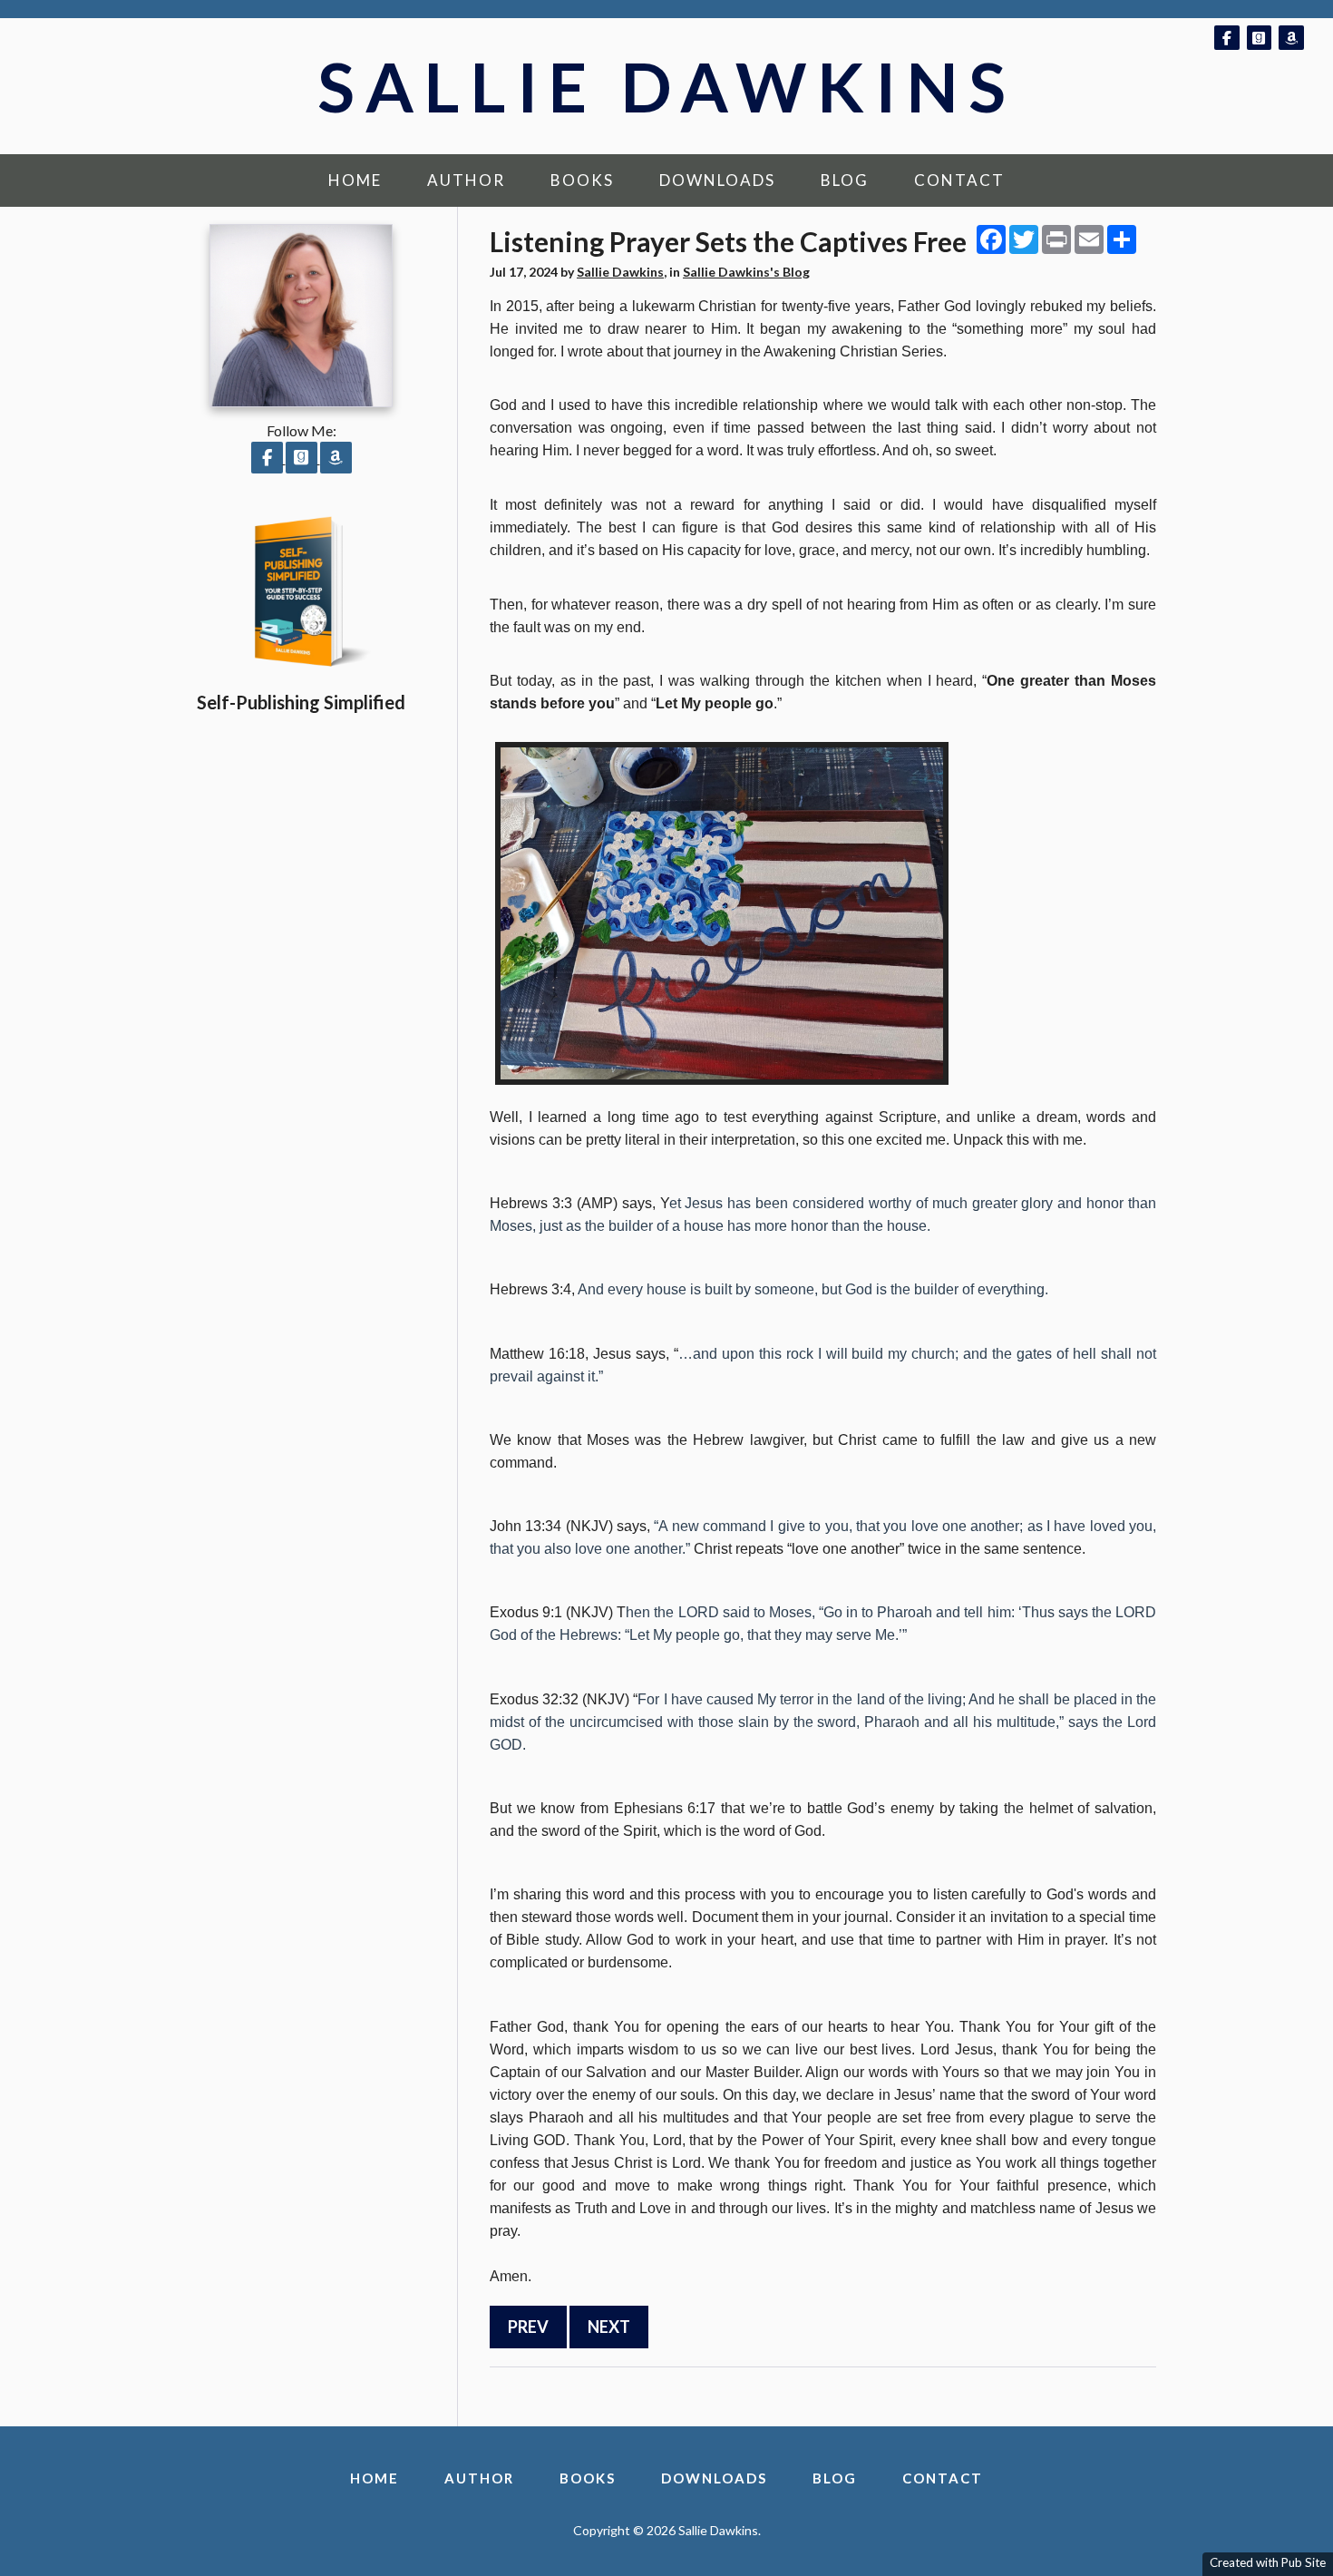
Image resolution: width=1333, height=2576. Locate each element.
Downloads (717, 180)
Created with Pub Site (1268, 2562)
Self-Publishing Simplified (301, 702)
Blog (845, 180)
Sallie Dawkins (667, 86)
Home (355, 180)
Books (582, 180)
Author (466, 180)
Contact (959, 180)
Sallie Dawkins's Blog (746, 272)
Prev (528, 2327)
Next (609, 2327)
